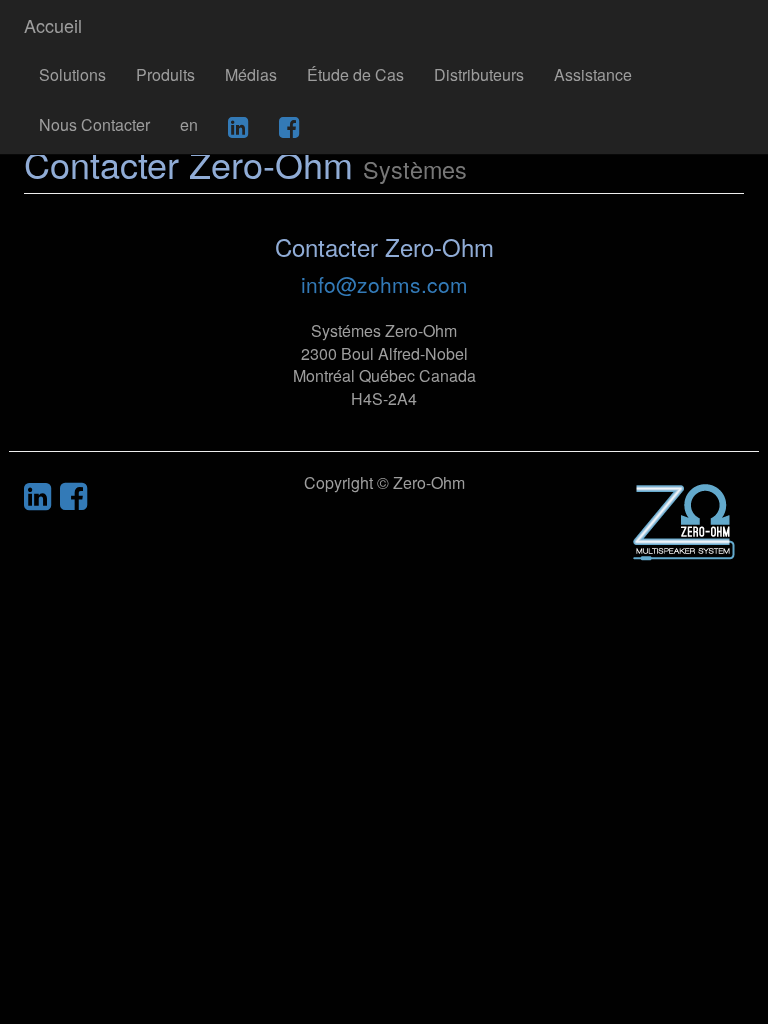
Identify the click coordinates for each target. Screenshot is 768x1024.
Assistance (593, 74)
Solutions (72, 74)
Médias (251, 74)
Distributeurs (479, 74)
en (189, 124)
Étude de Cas (355, 74)
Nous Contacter (94, 124)
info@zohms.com (384, 284)
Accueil (53, 25)
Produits (165, 74)
